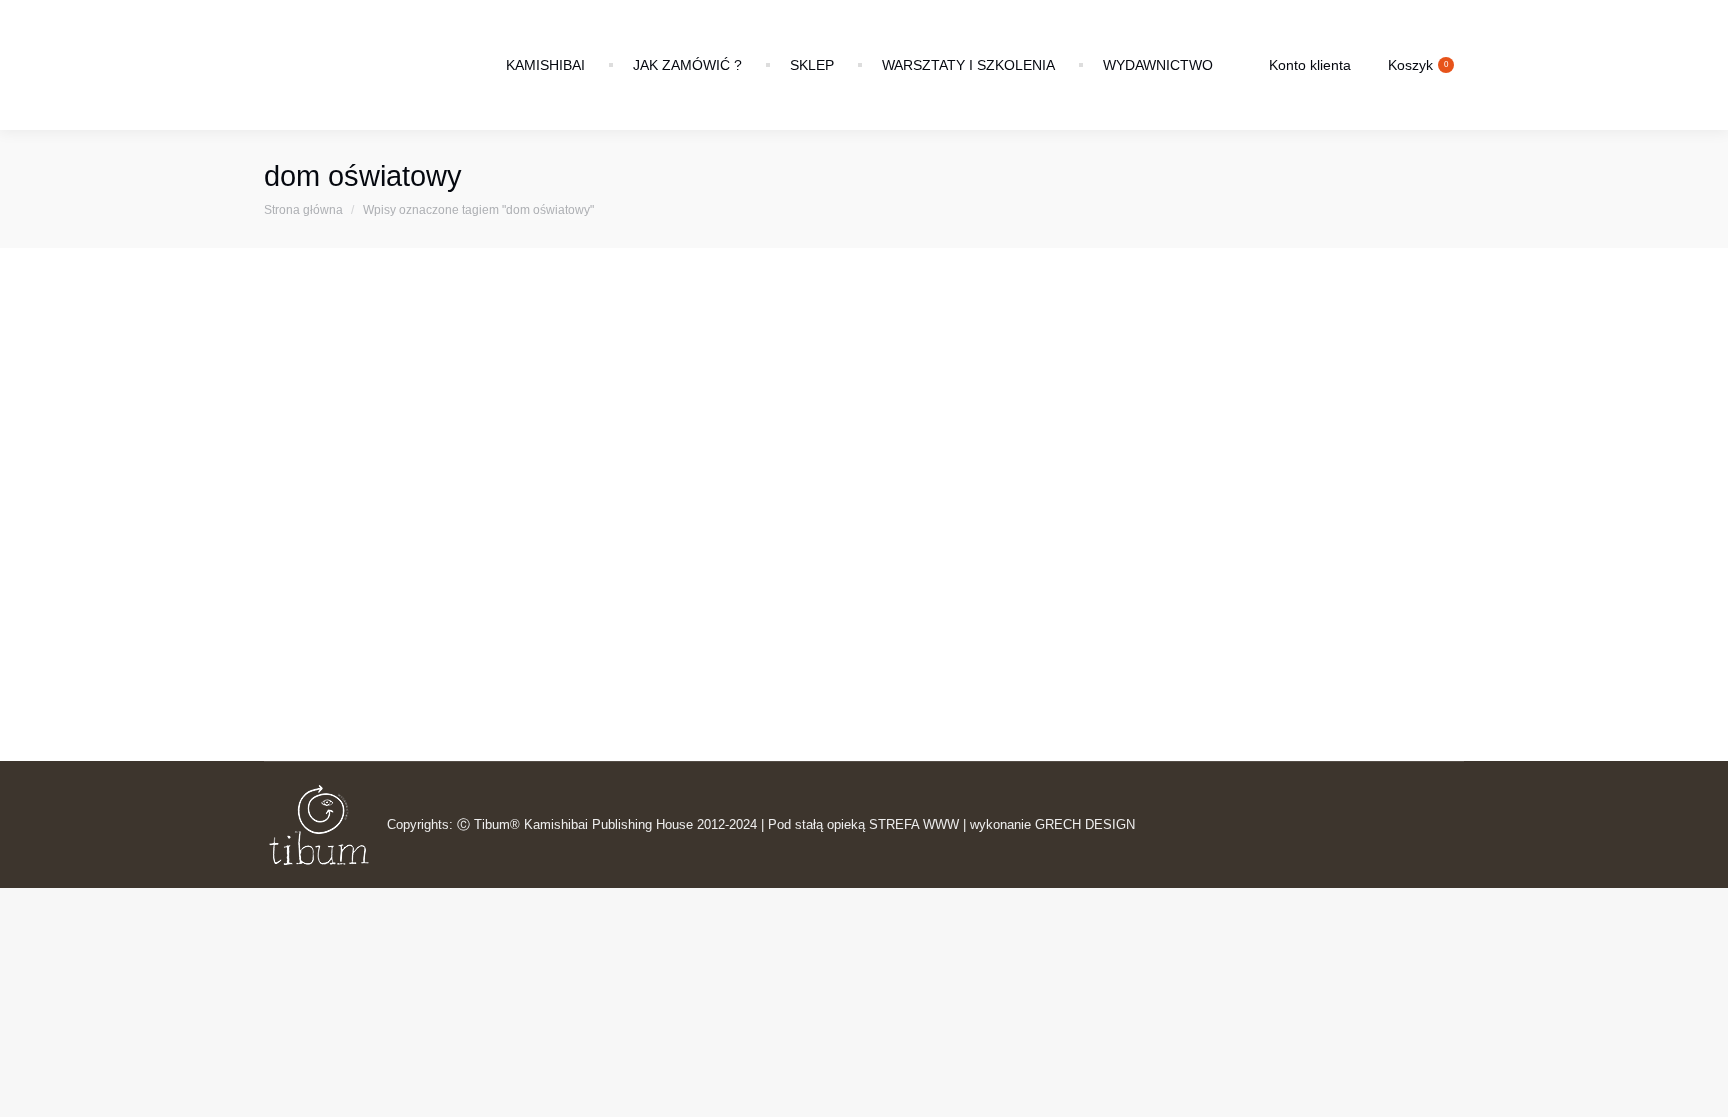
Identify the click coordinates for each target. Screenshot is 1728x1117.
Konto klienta (1310, 65)
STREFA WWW (914, 824)
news (432, 613)
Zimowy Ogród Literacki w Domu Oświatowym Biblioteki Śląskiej (517, 584)
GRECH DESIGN (1085, 824)
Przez (655, 613)
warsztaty (577, 613)
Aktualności (323, 613)
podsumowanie (498, 613)
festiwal (387, 613)
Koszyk (1418, 65)
